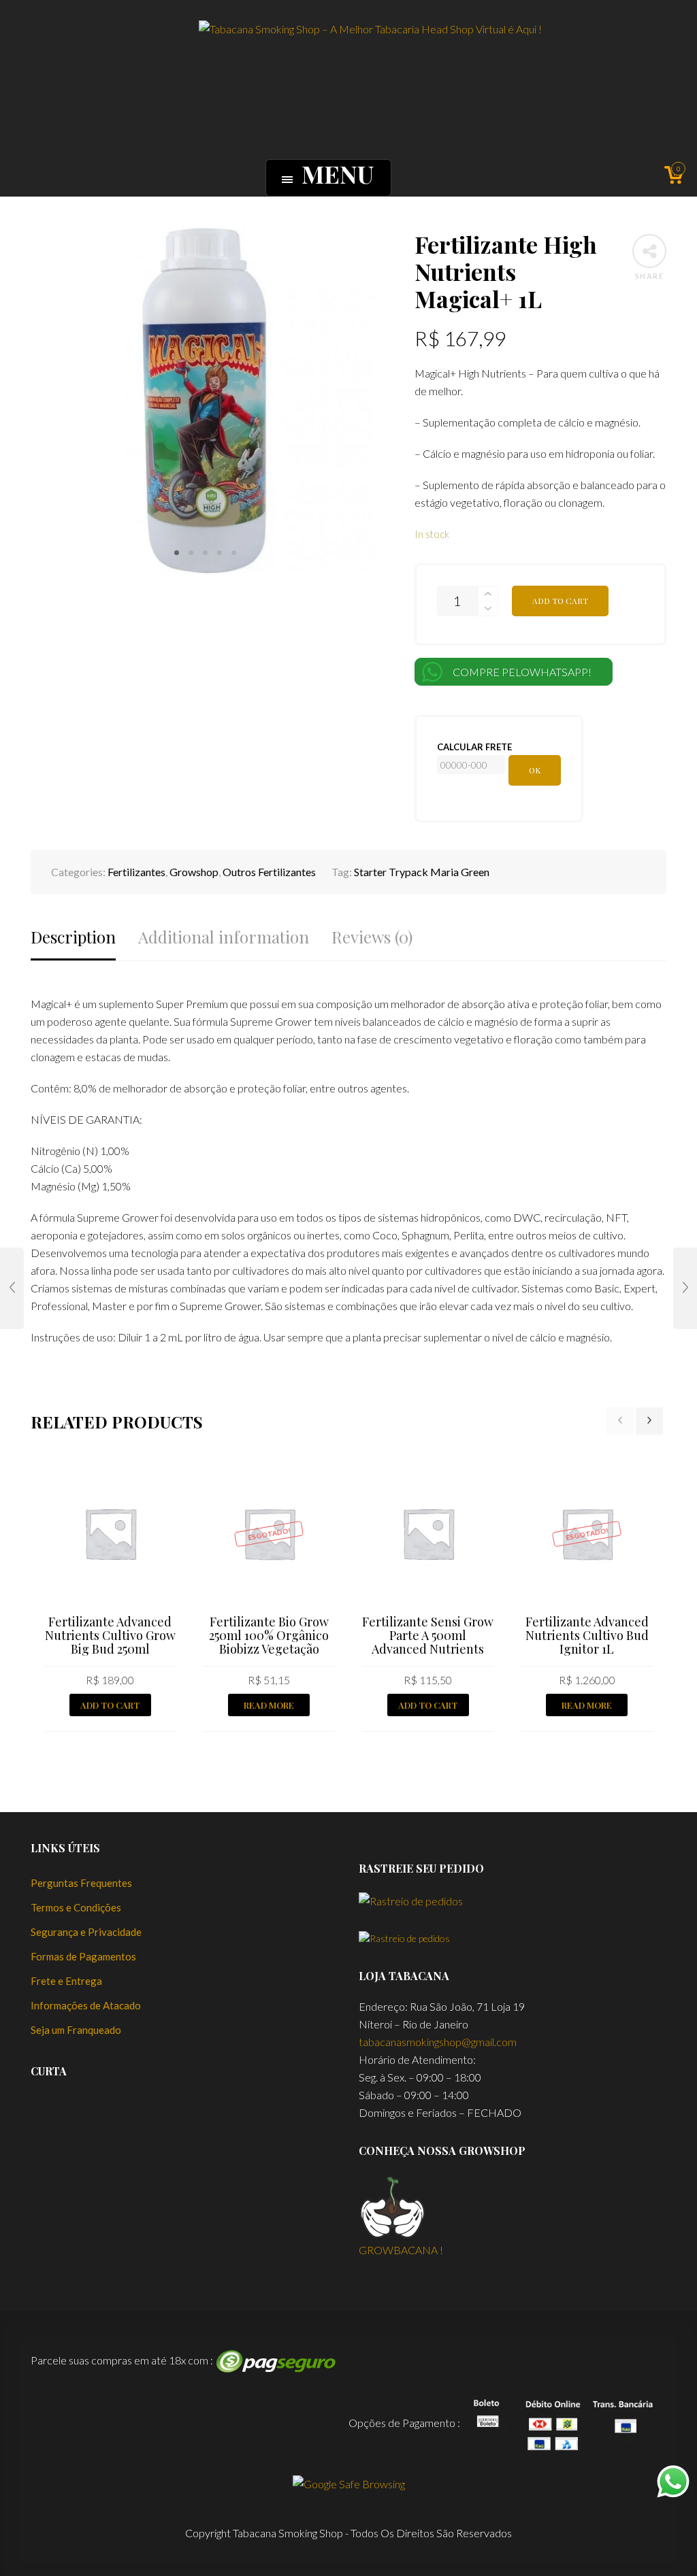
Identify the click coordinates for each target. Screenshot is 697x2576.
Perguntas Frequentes (81, 1883)
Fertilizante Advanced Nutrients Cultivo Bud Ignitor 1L (587, 1635)
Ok (535, 770)
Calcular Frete (474, 747)
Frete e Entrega (66, 1981)
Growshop (194, 872)
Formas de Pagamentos (83, 1956)
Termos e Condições (76, 1907)
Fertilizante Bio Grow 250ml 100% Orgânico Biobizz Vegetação (269, 1635)
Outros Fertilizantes (269, 872)
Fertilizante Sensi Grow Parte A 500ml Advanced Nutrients (428, 1635)
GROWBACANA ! (401, 2250)
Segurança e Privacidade (86, 1932)
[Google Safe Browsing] (349, 2482)
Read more (269, 1705)
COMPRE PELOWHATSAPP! (522, 672)
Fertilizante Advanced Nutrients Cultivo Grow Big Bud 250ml (110, 1635)
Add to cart (560, 601)
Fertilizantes (136, 872)
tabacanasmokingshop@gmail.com (438, 2042)
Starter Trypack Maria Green (422, 872)
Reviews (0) (372, 937)
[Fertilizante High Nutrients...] (12, 1288)
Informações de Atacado (86, 2005)
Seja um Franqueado (76, 2030)
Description (73, 937)
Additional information (224, 937)
